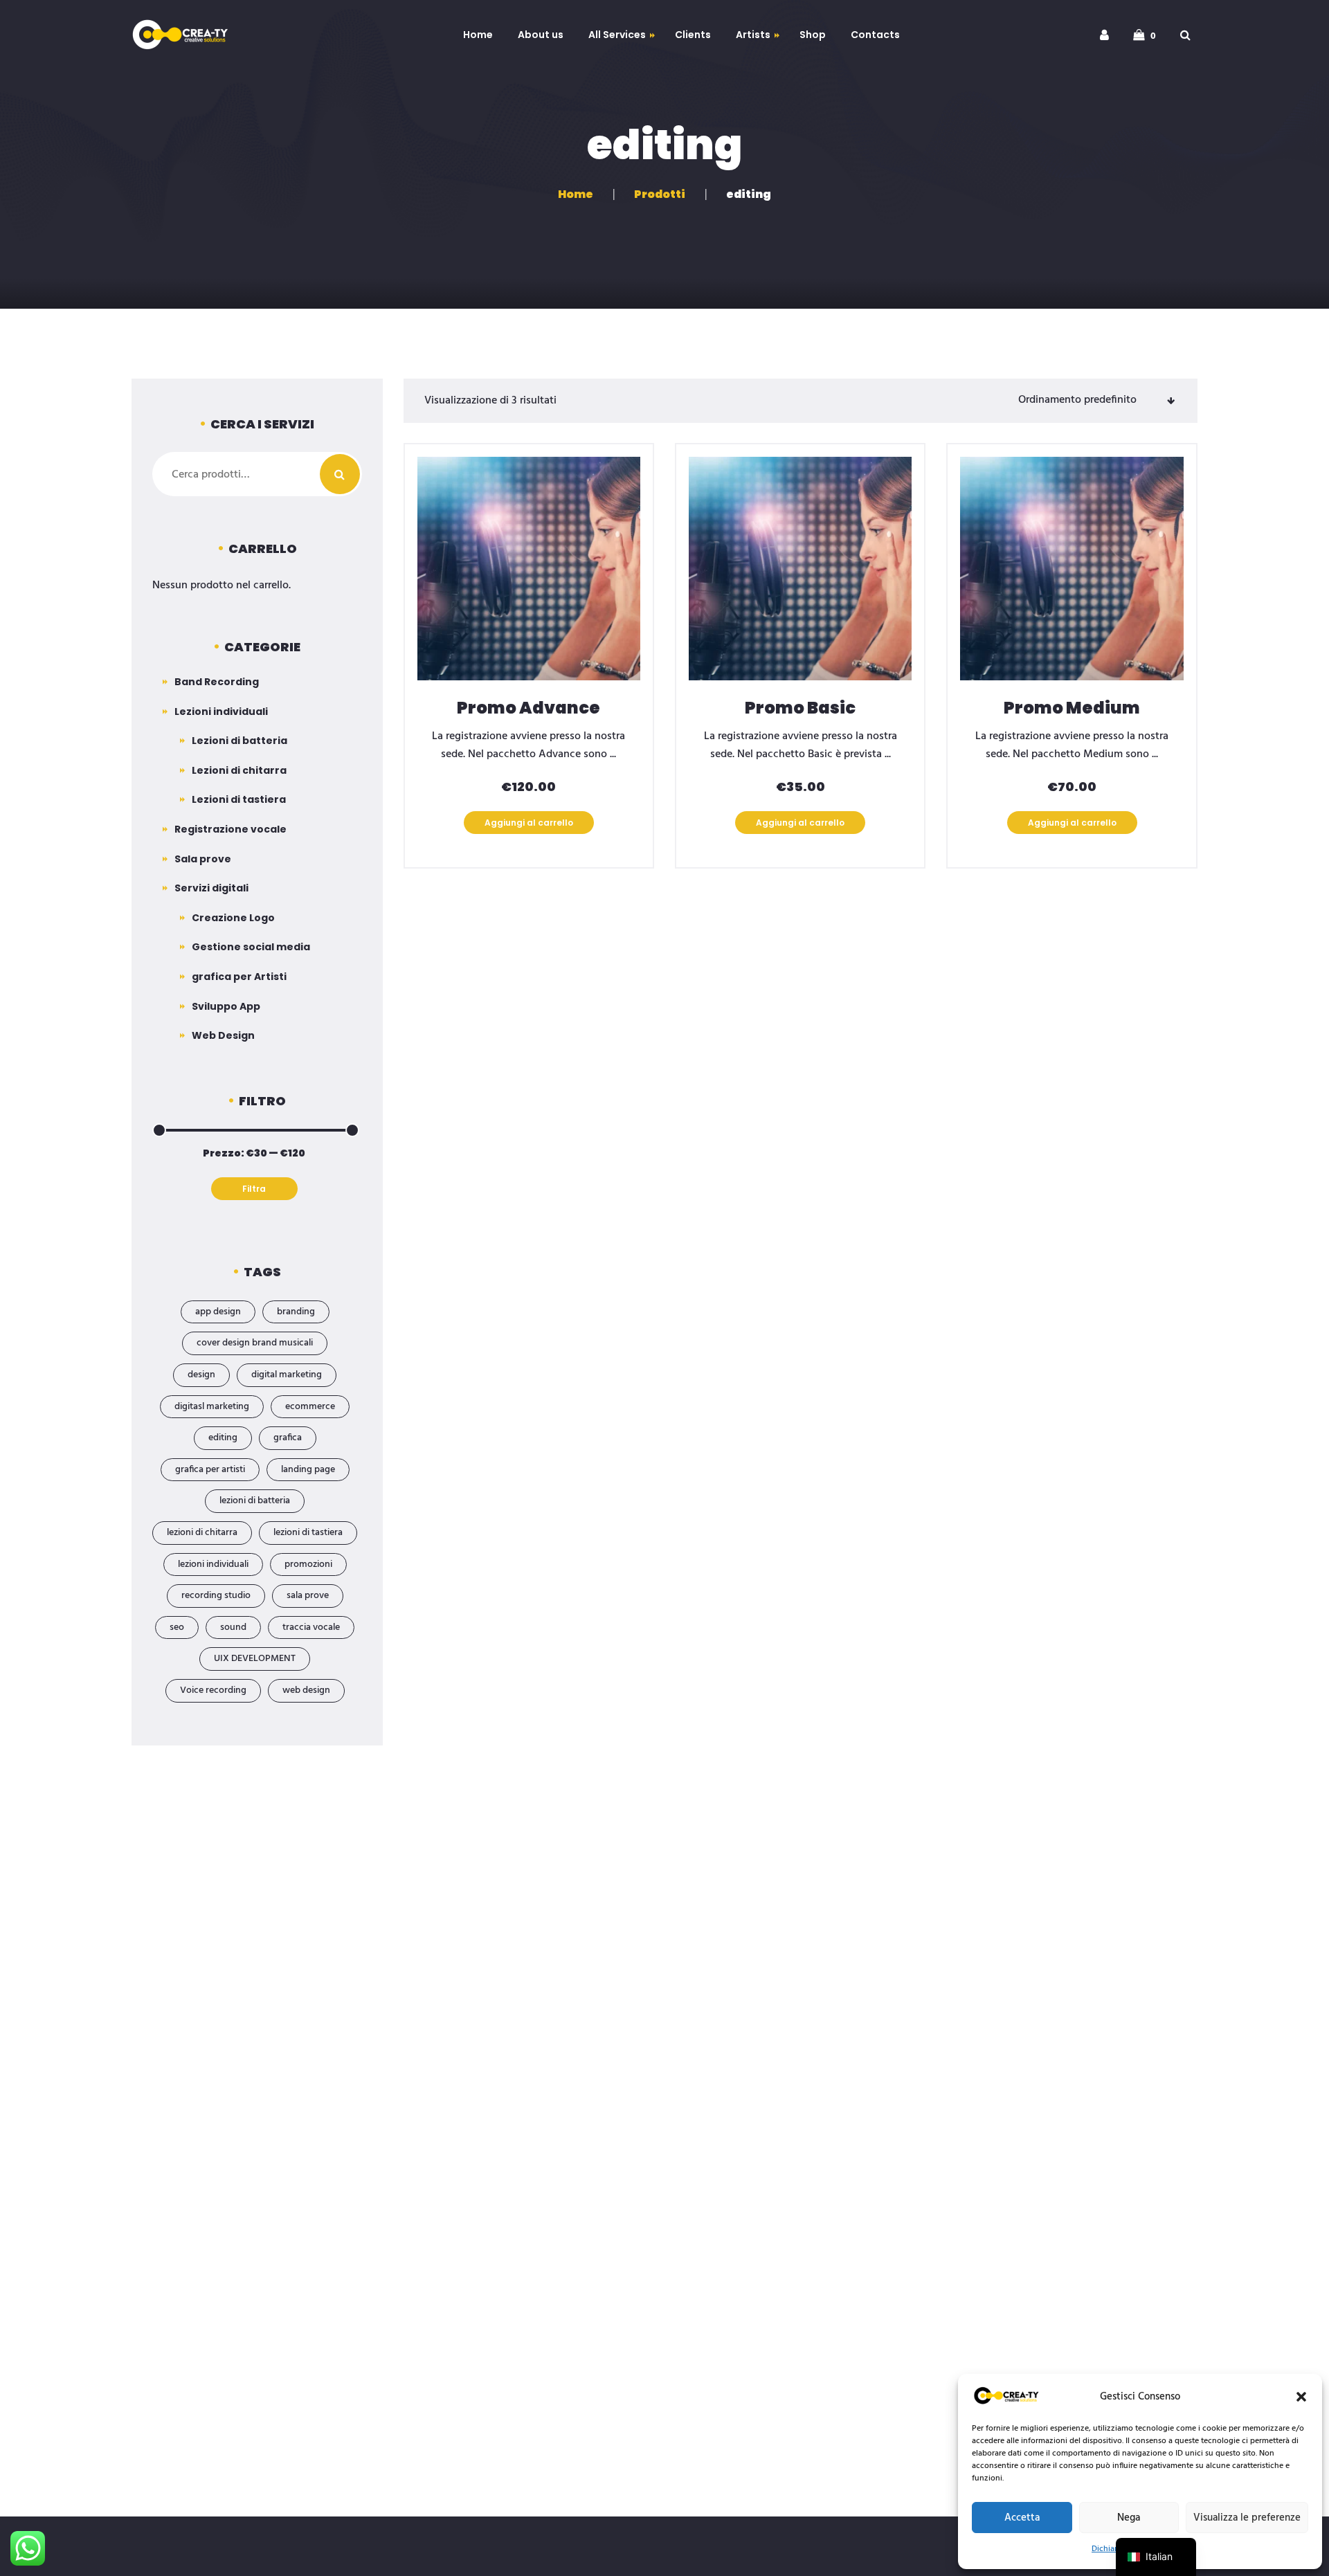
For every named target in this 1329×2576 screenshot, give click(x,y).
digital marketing (287, 1375)
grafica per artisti (210, 1470)
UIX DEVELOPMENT (255, 1659)
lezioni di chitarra (202, 1533)
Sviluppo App (226, 1006)
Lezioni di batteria (239, 741)
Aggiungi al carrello (529, 823)
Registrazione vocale (230, 829)
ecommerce (310, 1407)
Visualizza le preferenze (1247, 2518)
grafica (288, 1438)
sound (233, 1627)
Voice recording (213, 1690)
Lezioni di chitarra (239, 770)
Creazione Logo (233, 918)
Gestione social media (251, 947)
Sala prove (203, 859)
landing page (308, 1470)
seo (177, 1627)
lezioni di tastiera (308, 1533)
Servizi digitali (211, 888)
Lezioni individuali (221, 711)
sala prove (308, 1596)
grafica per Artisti (239, 977)
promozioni (308, 1564)
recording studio (216, 1596)
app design (218, 1312)
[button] (1301, 2397)
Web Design (223, 1035)
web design (306, 1690)
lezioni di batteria (255, 1501)
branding (296, 1312)
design (201, 1375)
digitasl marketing (212, 1407)
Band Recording (217, 682)
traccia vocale (311, 1627)
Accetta (1022, 2518)
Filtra (254, 1189)
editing (223, 1438)
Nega (1129, 2518)
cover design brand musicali (255, 1343)
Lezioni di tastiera (239, 799)
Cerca (340, 474)
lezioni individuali (213, 1564)
